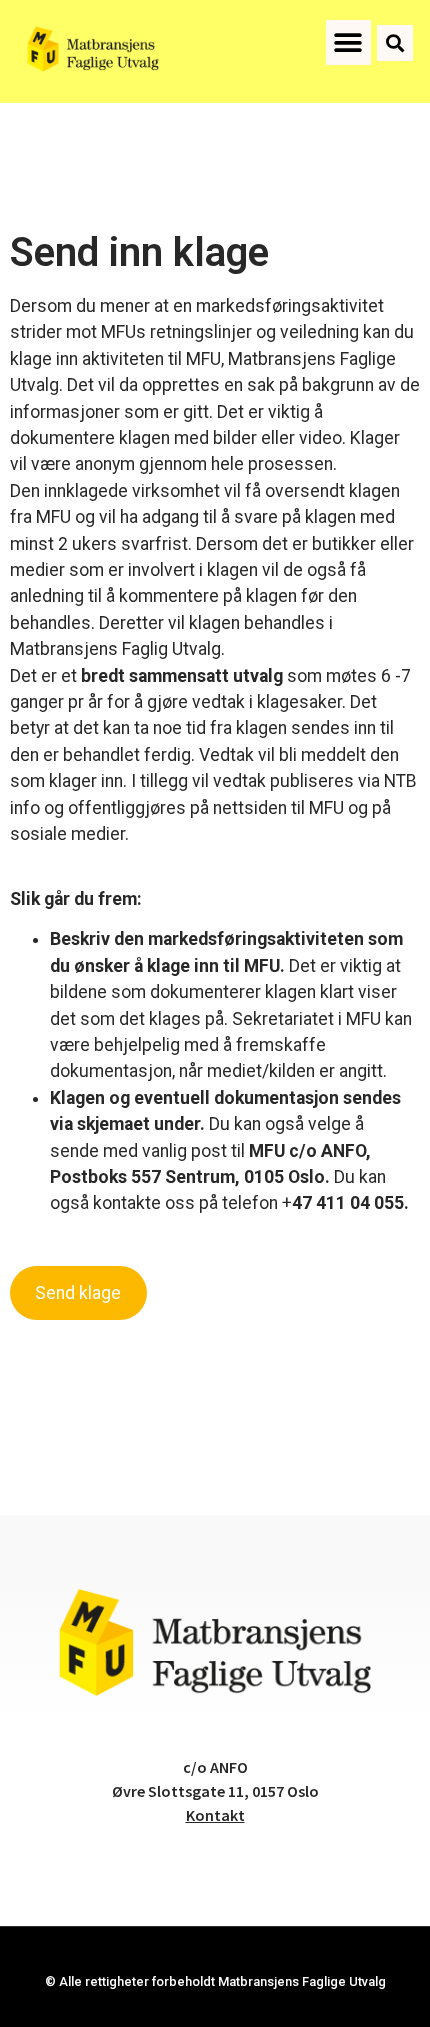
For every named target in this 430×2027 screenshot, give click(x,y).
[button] (348, 42)
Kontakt (215, 1815)
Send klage (78, 1293)
